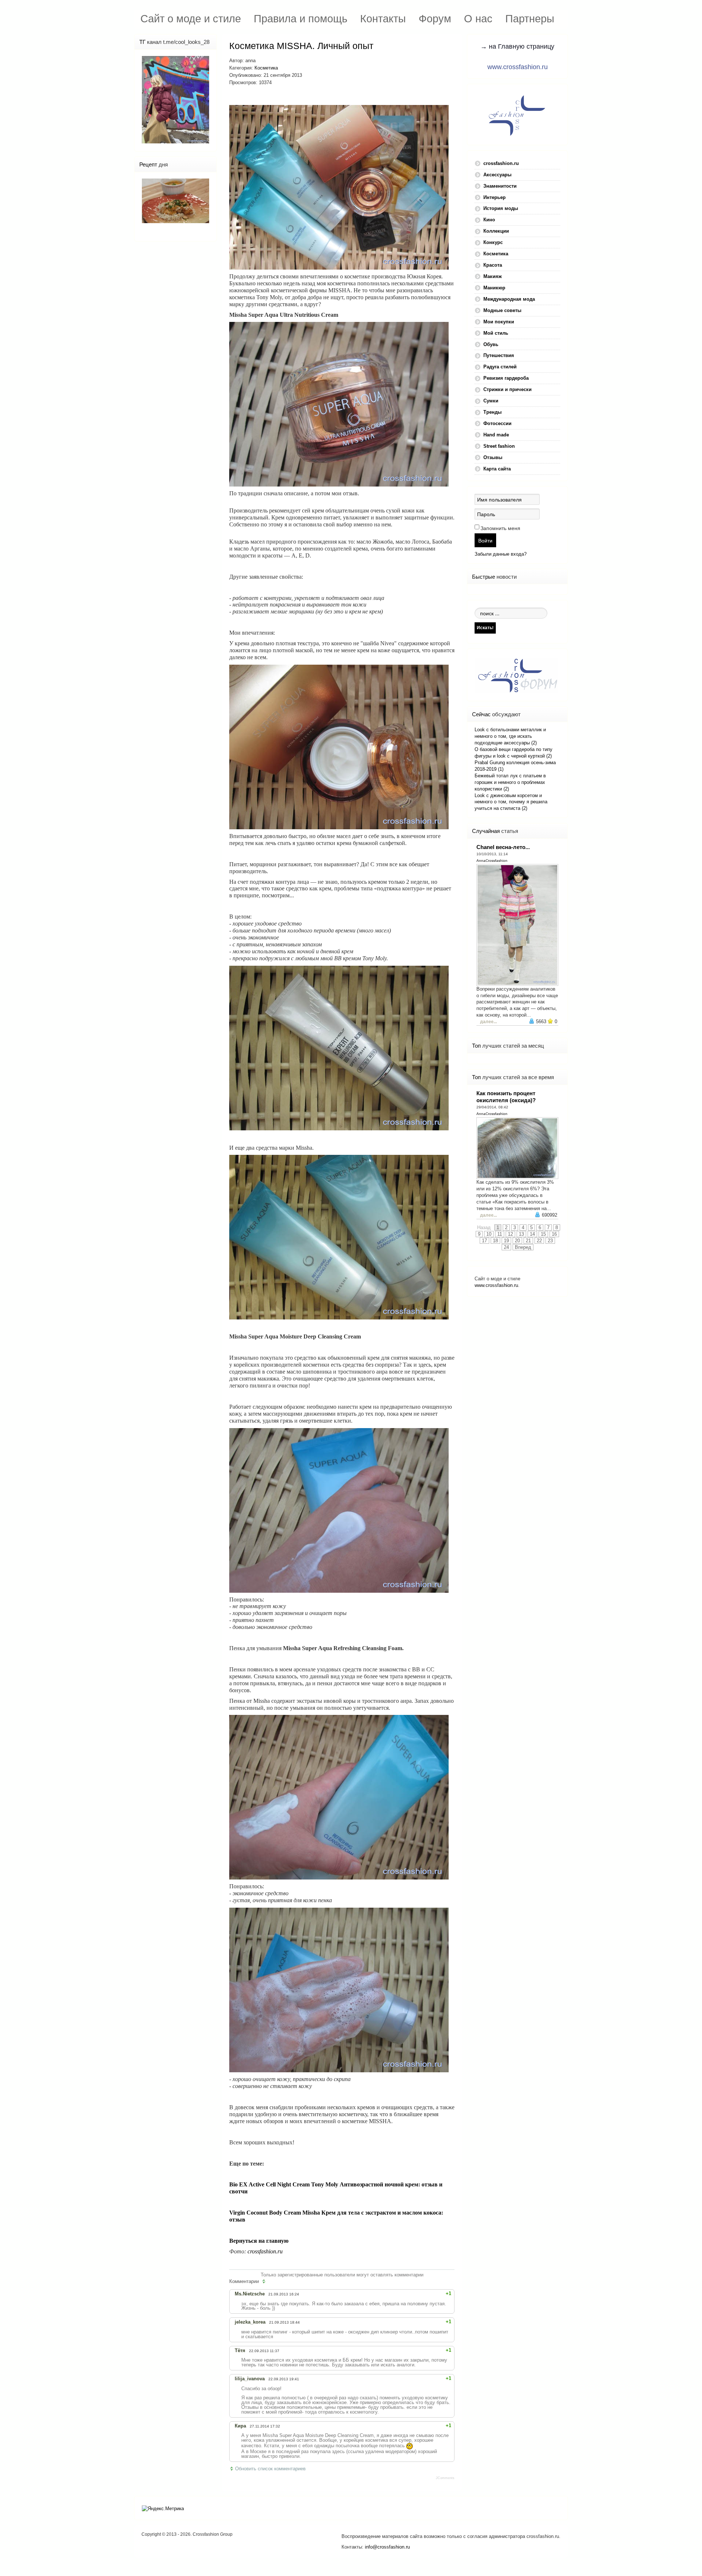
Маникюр (494, 288)
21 (528, 1241)
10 (489, 1234)
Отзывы (493, 457)
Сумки (491, 401)
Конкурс (493, 242)
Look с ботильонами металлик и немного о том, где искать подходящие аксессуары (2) (510, 736)
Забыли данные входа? (501, 554)
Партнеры (530, 18)
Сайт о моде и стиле (191, 18)
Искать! (485, 628)
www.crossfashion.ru (518, 67)
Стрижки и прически (507, 389)
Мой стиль (496, 333)
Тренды (492, 412)
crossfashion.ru (265, 2251)
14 (532, 1234)
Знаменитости (500, 186)
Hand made (496, 435)
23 (550, 1241)
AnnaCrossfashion (492, 861)
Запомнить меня (500, 528)
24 (506, 1247)
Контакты (383, 18)
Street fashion (499, 446)
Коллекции (496, 231)
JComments (445, 2478)
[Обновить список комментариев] (265, 2282)
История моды (501, 208)
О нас (478, 18)
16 (554, 1234)
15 (543, 1234)
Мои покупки (499, 322)
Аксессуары (497, 175)
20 (517, 1241)
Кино (489, 220)
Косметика (266, 68)
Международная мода (509, 299)
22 (539, 1241)
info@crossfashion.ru (387, 2547)
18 (495, 1241)
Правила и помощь (301, 18)
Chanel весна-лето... (503, 847)
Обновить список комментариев (270, 2469)
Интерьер (495, 197)
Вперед (523, 1247)
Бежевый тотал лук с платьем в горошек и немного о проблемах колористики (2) (510, 782)
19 (506, 1241)
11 (500, 1234)
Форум (435, 18)
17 (484, 1241)
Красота (493, 265)
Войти (485, 540)
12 (510, 1234)
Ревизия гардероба (506, 378)
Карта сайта (497, 469)
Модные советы (502, 310)
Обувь (491, 344)
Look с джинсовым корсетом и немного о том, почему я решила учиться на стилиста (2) (511, 802)
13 (521, 1234)
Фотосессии (497, 423)
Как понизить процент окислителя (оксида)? (506, 1097)
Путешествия (499, 355)
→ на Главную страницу (517, 46)
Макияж (492, 276)
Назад (484, 1227)
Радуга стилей (500, 367)
